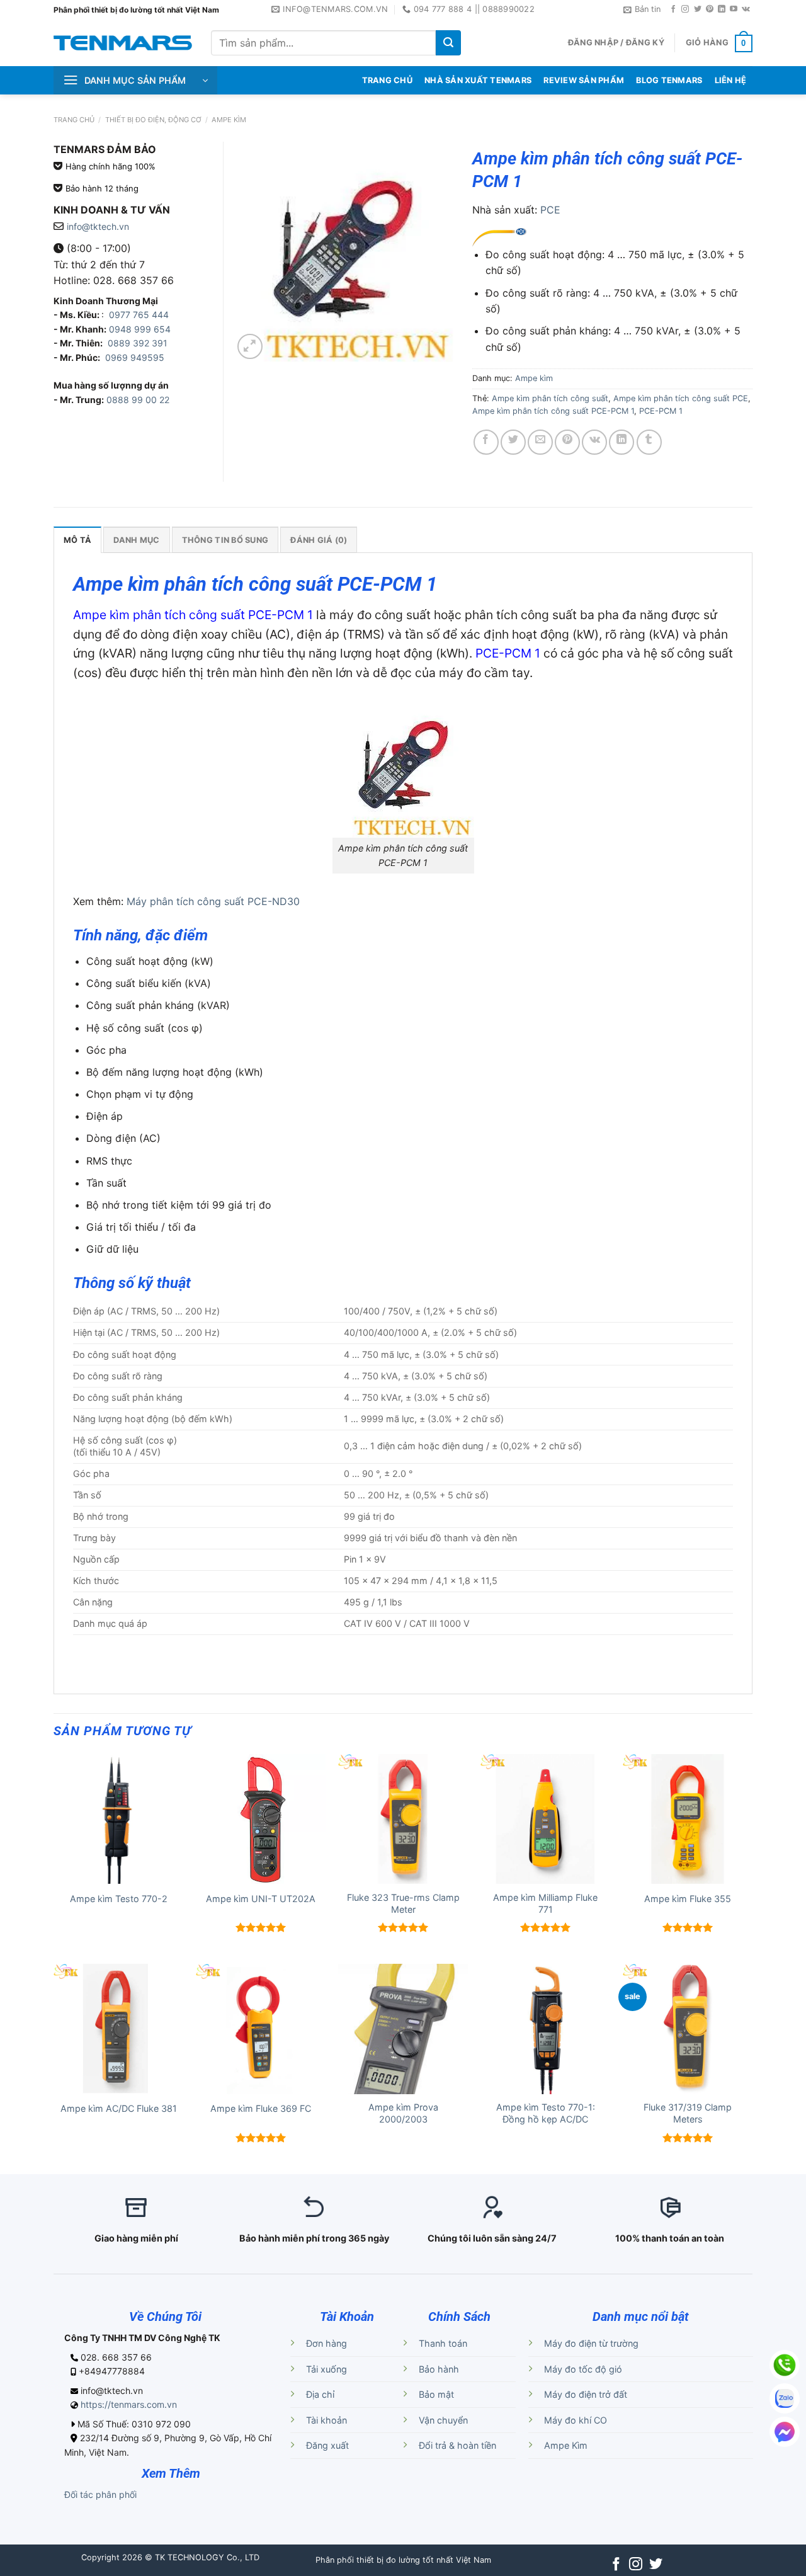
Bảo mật (436, 2394)
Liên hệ (731, 80)
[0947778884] (785, 2365)
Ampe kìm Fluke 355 (688, 1899)
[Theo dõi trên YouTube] (734, 9)
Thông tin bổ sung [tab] (225, 540)
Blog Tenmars (669, 80)
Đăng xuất (327, 2445)
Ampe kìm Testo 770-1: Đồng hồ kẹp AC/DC (546, 2113)
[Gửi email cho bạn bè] (540, 442)
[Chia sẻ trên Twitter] (513, 442)
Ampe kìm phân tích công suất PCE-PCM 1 (553, 411)
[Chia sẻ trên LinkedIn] (622, 442)
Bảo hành (439, 2369)
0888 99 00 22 (138, 400)
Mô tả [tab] (77, 540)
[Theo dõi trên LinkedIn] (722, 9)
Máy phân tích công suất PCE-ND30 (213, 901)
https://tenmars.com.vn (129, 2404)
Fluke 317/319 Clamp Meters (688, 2113)
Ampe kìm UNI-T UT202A (261, 1899)
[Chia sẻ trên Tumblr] (649, 442)
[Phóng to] (250, 346)
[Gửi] (448, 43)
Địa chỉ (320, 2394)
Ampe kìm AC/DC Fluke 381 (119, 2108)
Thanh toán (443, 2343)
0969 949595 (135, 357)
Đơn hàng (326, 2343)
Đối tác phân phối (100, 2494)
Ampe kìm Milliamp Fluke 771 (545, 1903)
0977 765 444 (138, 315)
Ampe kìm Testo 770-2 (119, 1899)
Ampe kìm (229, 120)
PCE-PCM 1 (661, 411)
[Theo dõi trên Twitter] (698, 9)
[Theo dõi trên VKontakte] (746, 9)
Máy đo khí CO (576, 2420)
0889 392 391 (138, 343)
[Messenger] (785, 2432)
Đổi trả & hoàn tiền (457, 2445)
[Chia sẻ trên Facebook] (486, 442)
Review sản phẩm (584, 80)
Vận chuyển (443, 2420)
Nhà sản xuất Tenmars (478, 80)
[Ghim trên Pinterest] (567, 442)
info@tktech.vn (98, 226)
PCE (550, 210)
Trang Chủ (387, 80)
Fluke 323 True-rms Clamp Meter (403, 1903)
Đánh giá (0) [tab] (319, 540)
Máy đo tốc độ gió (583, 2369)
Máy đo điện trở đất (586, 2394)
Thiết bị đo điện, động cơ (153, 120)
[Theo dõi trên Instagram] (685, 9)
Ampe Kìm (566, 2445)
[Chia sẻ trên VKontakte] (594, 442)
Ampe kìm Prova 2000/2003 (403, 2113)
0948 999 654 (140, 329)
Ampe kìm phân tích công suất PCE (681, 398)
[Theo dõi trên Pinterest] (710, 9)
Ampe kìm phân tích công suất (550, 398)
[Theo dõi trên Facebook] (673, 9)
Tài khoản (326, 2420)
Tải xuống (326, 2369)
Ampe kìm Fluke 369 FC (261, 2108)
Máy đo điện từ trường (591, 2343)
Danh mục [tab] (136, 540)
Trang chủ (74, 120)
